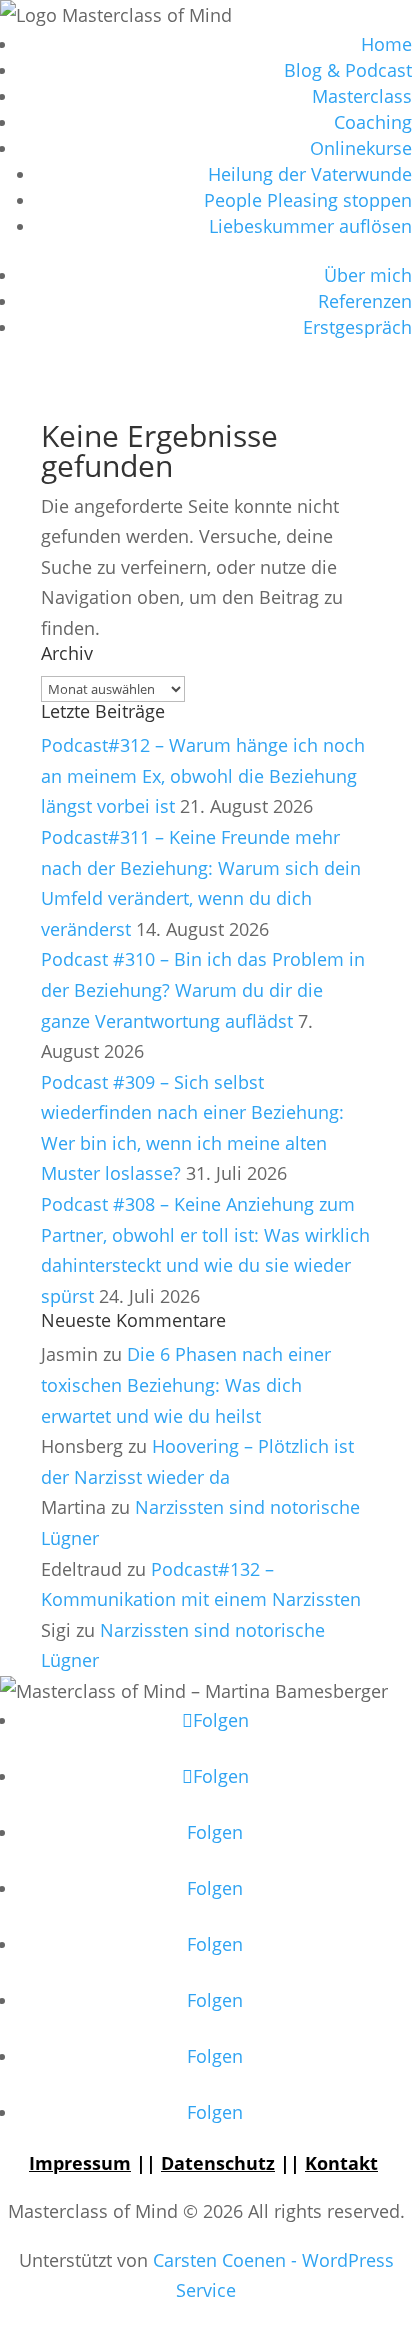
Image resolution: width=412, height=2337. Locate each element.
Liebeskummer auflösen (310, 226)
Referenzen (365, 301)
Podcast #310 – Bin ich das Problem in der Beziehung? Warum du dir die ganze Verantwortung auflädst (203, 989)
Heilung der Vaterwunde (310, 174)
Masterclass (362, 96)
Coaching (373, 122)
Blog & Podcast (348, 70)
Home (386, 44)
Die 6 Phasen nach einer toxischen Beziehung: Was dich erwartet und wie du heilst (186, 1384)
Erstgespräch (357, 327)
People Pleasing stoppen (308, 200)
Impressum (80, 2163)
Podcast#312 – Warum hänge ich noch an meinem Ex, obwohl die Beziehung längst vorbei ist (203, 775)
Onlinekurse (361, 148)
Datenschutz (218, 2163)
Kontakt (341, 2163)
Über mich (368, 275)
